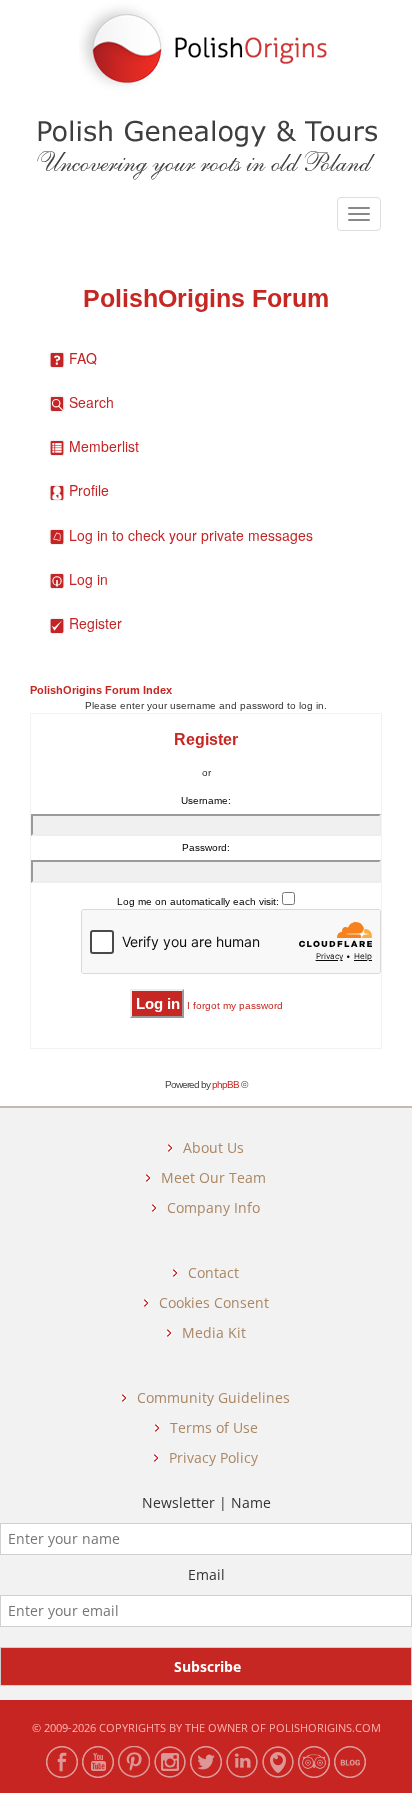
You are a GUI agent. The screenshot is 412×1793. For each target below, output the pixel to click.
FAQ (83, 358)
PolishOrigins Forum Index (101, 690)
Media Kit (214, 1332)
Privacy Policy (213, 1457)
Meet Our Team (213, 1177)
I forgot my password (235, 1005)
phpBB (225, 1084)
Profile (89, 490)
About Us (213, 1147)
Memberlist (104, 446)
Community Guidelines (213, 1397)
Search (91, 402)
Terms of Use (214, 1427)
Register (95, 623)
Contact (213, 1272)
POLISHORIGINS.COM (325, 1727)
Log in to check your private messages (191, 535)
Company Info (213, 1207)
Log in (88, 579)
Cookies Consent (214, 1302)
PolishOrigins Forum (206, 298)
